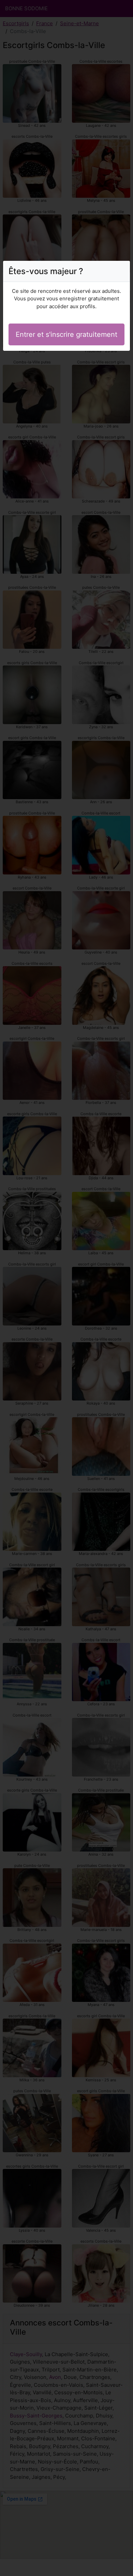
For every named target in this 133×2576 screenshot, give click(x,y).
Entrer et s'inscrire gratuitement (66, 334)
